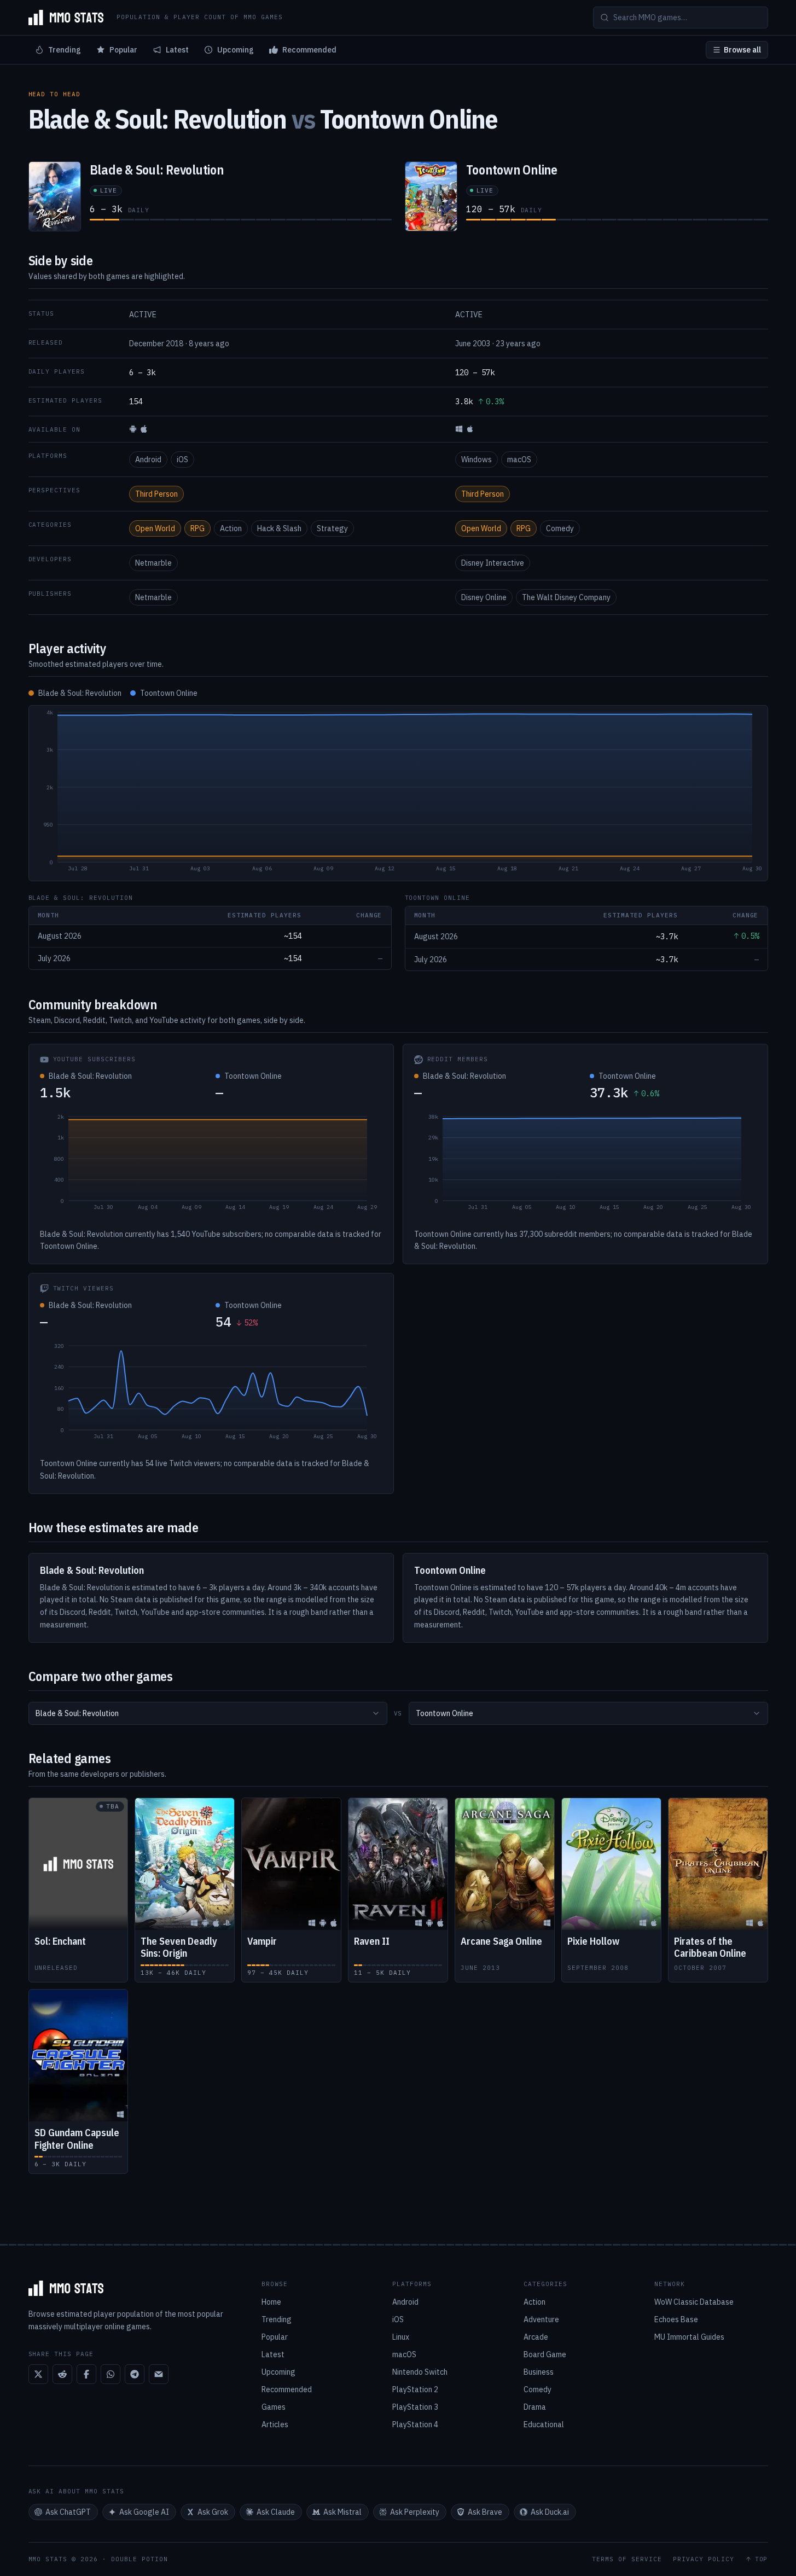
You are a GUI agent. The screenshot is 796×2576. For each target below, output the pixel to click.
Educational (544, 2424)
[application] (398, 793)
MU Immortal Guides (689, 2337)
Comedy (560, 528)
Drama (535, 2407)
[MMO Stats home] (66, 18)
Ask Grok (213, 2512)
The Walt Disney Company (566, 597)
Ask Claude (276, 2512)
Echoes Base (676, 2319)
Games (274, 2407)
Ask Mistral (342, 2512)
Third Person (156, 494)
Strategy (332, 528)
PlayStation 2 (415, 2389)
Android (148, 460)
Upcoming (236, 50)
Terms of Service (627, 2559)
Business (539, 2372)
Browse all (742, 50)
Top (762, 2559)
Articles (275, 2424)
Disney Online (484, 597)
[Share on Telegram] (135, 2374)
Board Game (545, 2354)
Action (231, 528)
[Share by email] (159, 2374)
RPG (197, 528)
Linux (401, 2337)
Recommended (309, 50)
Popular (123, 50)
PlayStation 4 (415, 2424)
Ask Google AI (144, 2512)
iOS (182, 460)
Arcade (536, 2337)
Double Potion (140, 2559)
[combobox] (208, 1713)
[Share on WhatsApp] (111, 2374)
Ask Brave (485, 2512)
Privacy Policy (704, 2559)
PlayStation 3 (415, 2407)
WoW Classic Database (694, 2302)
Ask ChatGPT (68, 2512)
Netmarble (153, 563)
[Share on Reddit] (62, 2374)
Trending (65, 50)
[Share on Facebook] (86, 2374)
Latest (177, 50)
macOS (519, 460)
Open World (155, 528)
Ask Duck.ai (550, 2512)
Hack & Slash (279, 528)
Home (271, 2302)
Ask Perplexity (415, 2512)
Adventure (541, 2319)
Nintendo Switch (420, 2372)
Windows (477, 460)
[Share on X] (38, 2374)
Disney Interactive (493, 563)
